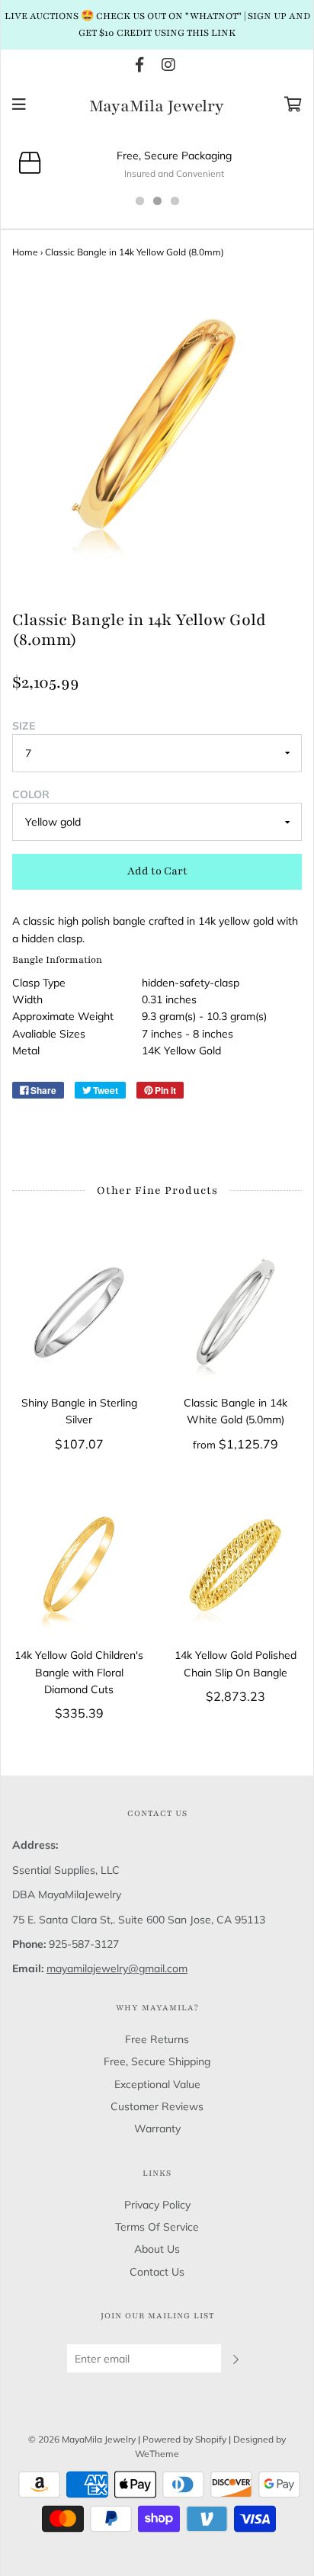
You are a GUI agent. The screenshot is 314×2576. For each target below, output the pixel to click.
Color (31, 794)
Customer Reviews (157, 2106)
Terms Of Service (157, 2227)
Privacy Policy (157, 2205)
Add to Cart (157, 871)
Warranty (157, 2128)
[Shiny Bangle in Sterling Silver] (79, 1312)
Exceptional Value (157, 2084)
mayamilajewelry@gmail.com (117, 1968)
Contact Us (157, 2272)
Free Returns (157, 2039)
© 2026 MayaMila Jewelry (82, 2439)
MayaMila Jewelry (157, 107)
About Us (157, 2249)
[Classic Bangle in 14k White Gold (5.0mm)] (235, 1312)
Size (24, 726)
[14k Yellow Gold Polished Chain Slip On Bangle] (235, 1565)
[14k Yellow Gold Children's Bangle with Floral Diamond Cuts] (79, 1565)
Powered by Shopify (184, 2439)
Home (25, 252)
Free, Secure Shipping (157, 2061)
